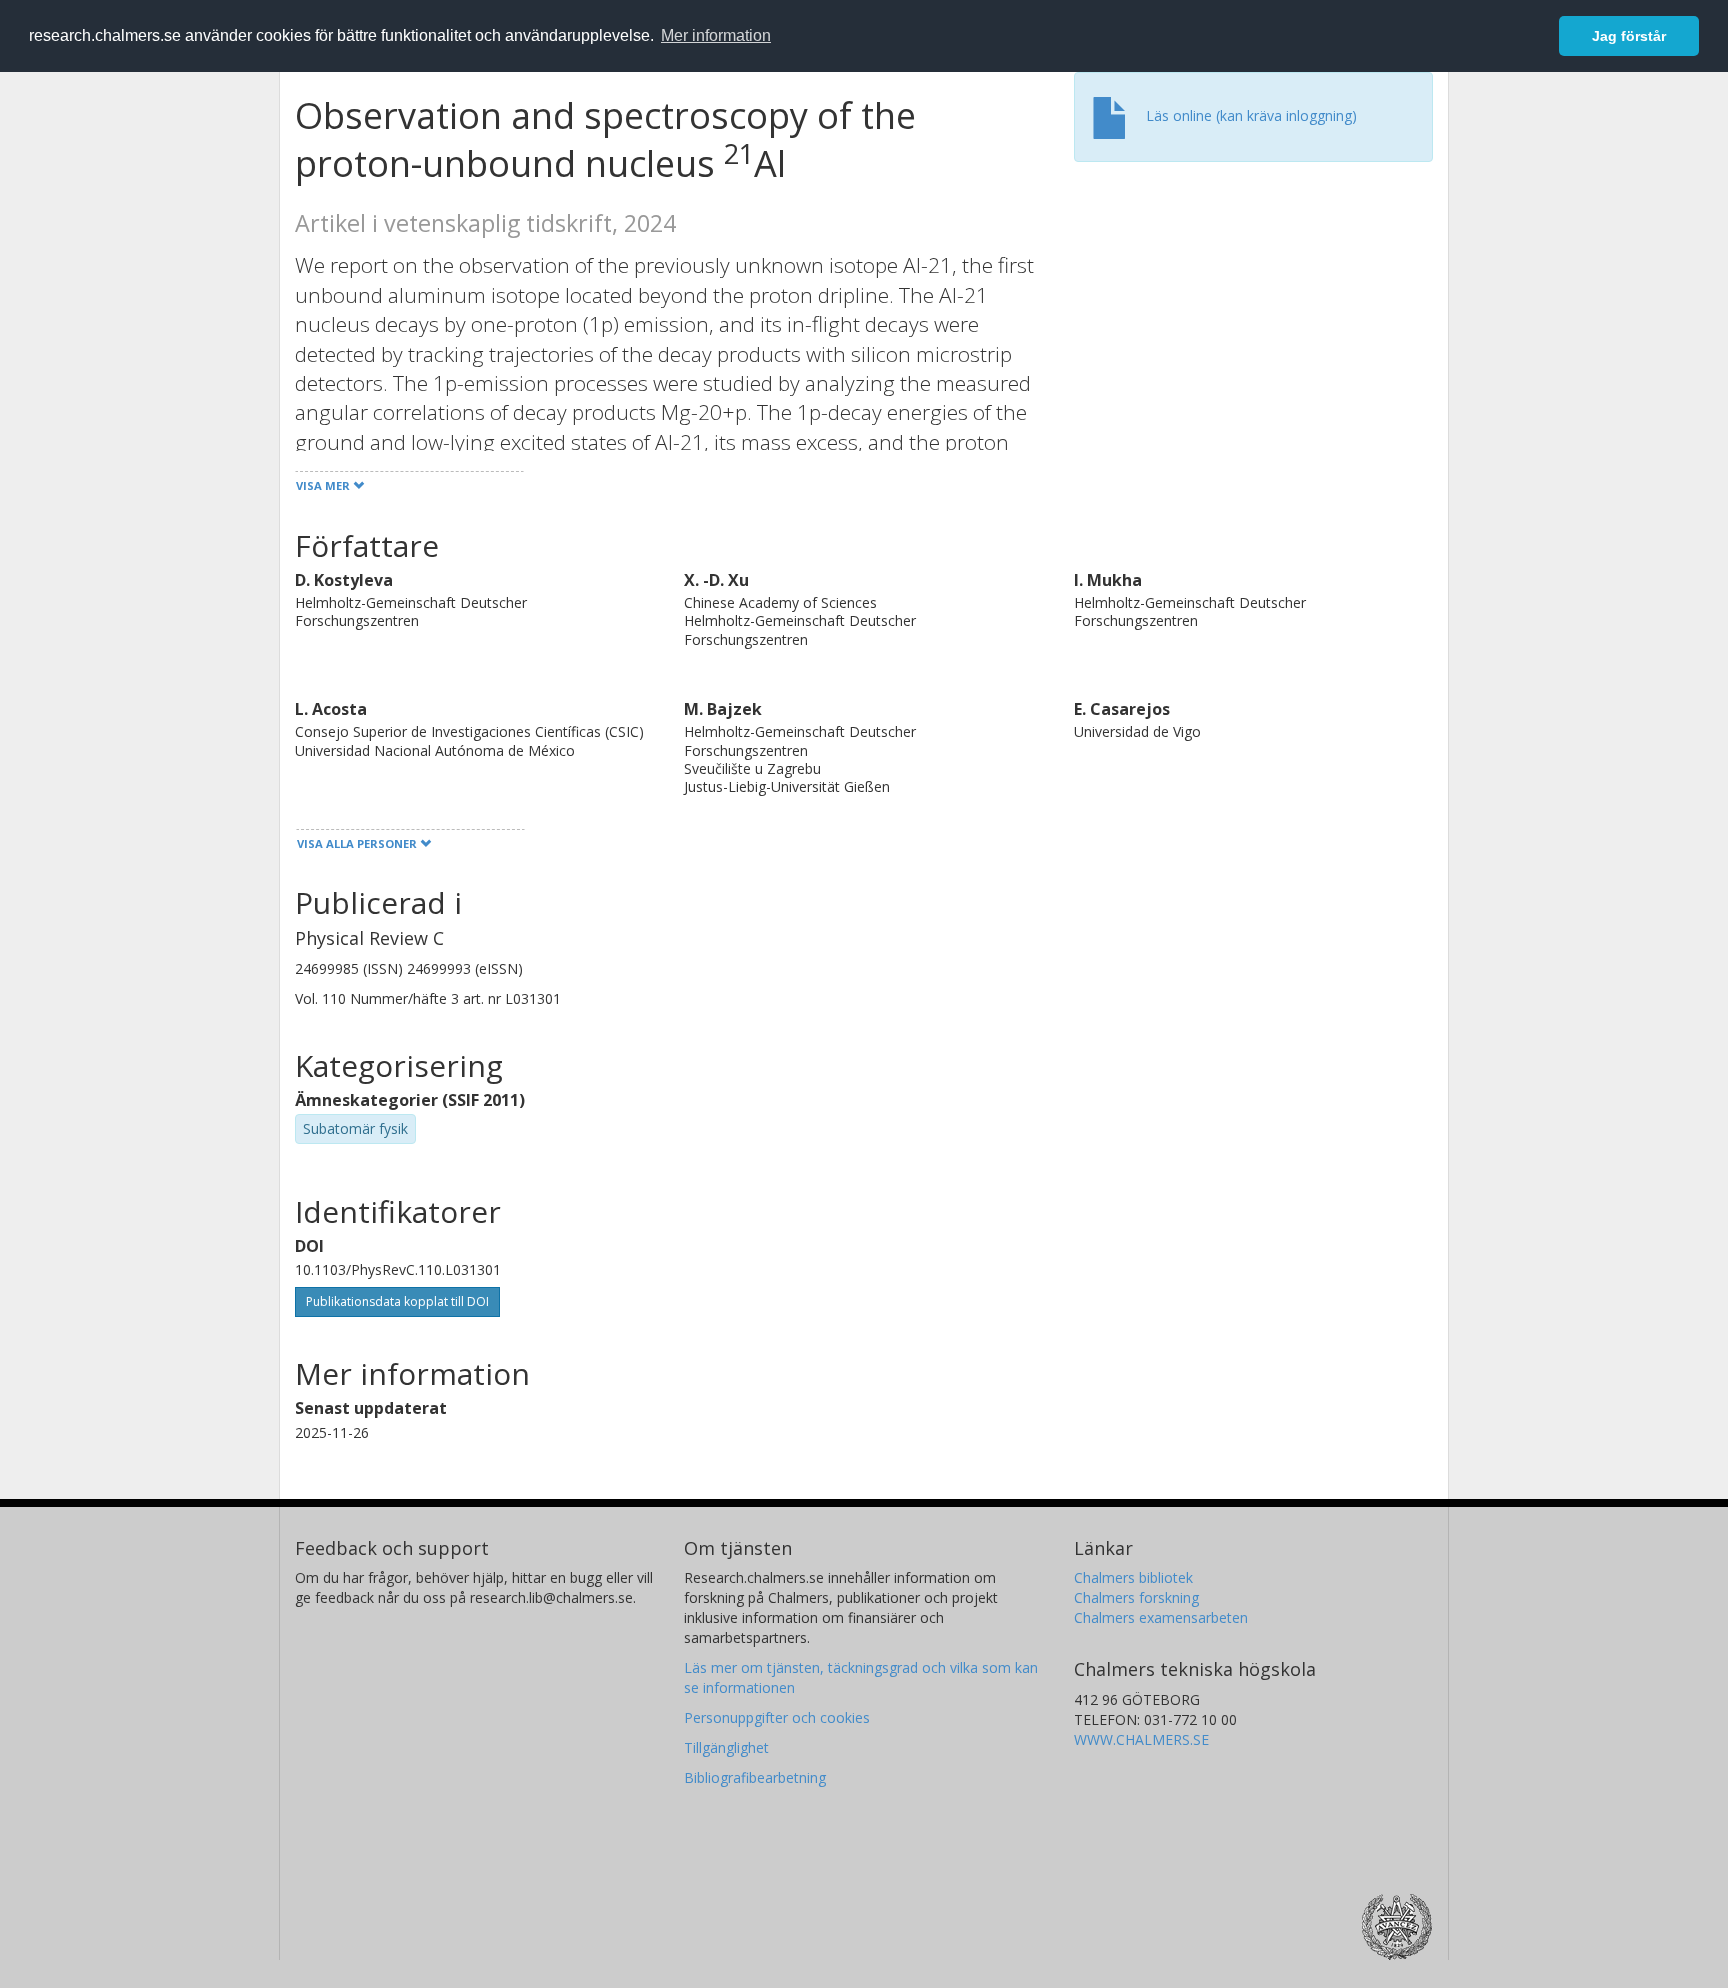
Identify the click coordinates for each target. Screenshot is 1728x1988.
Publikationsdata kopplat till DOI (397, 1301)
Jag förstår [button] (1629, 36)
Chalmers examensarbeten (1161, 1617)
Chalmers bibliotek (1133, 1577)
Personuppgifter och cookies (777, 1717)
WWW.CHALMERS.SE (1141, 1739)
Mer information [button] (716, 35)
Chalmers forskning (1136, 1597)
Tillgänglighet (726, 1747)
